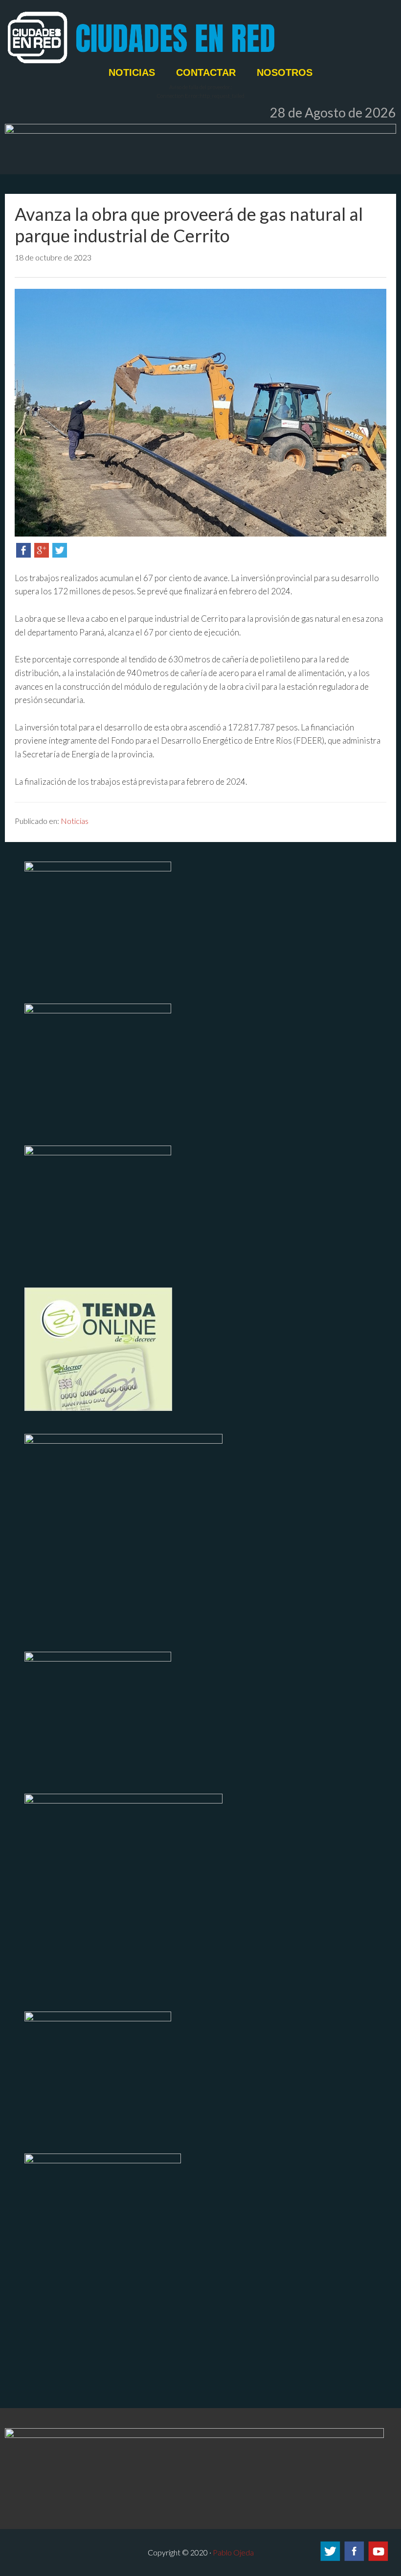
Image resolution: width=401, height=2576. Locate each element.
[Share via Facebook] (23, 554)
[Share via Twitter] (60, 554)
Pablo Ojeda (233, 2552)
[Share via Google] (42, 554)
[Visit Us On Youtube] (378, 2559)
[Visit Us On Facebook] (354, 2559)
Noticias (75, 821)
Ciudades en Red (200, 38)
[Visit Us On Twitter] (330, 2559)
